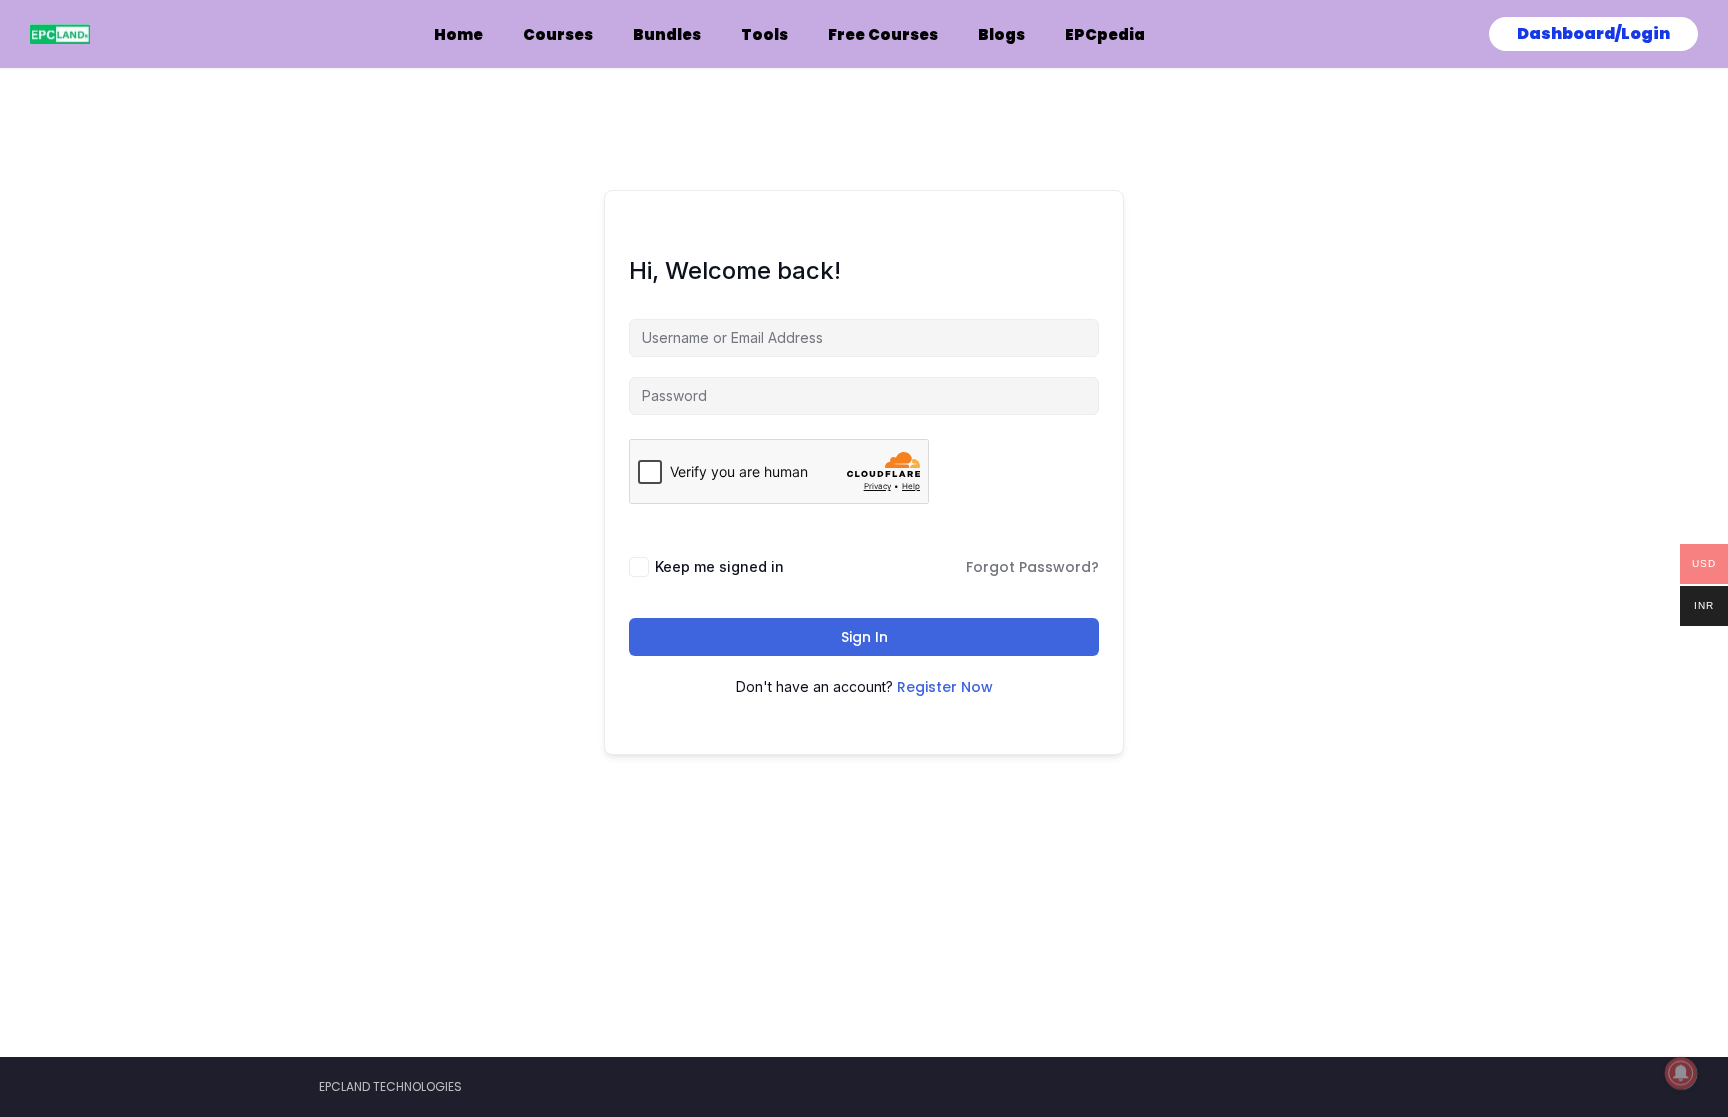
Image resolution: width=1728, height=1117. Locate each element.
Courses (558, 34)
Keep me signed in (719, 566)
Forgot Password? (1032, 567)
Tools (764, 34)
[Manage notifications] (1681, 1073)
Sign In (864, 637)
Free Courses (883, 34)
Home (458, 34)
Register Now (945, 687)
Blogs (1001, 34)
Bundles (667, 34)
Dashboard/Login (1593, 33)
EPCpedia (1105, 34)
